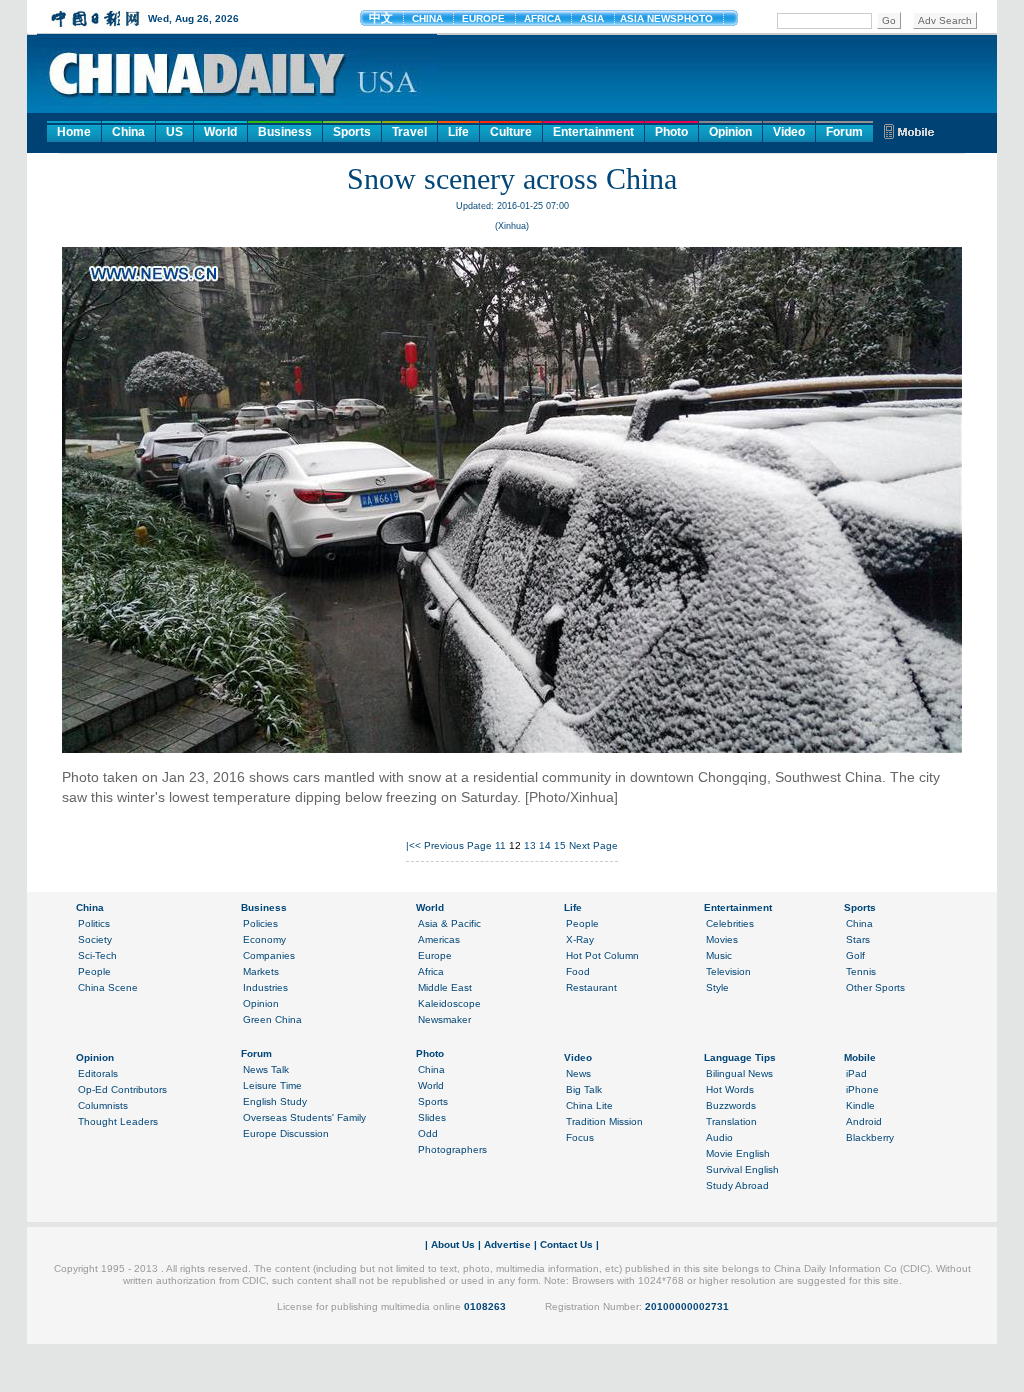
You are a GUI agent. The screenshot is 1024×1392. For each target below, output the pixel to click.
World (220, 132)
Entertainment (593, 132)
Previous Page (458, 845)
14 (545, 845)
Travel (409, 132)
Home (74, 132)
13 (530, 845)
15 (560, 845)
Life (458, 132)
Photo (671, 132)
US (174, 132)
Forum (844, 132)
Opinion (730, 132)
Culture (511, 132)
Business (285, 132)
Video (789, 132)
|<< (413, 845)
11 (500, 845)
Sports (352, 132)
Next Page (593, 845)
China (128, 132)
